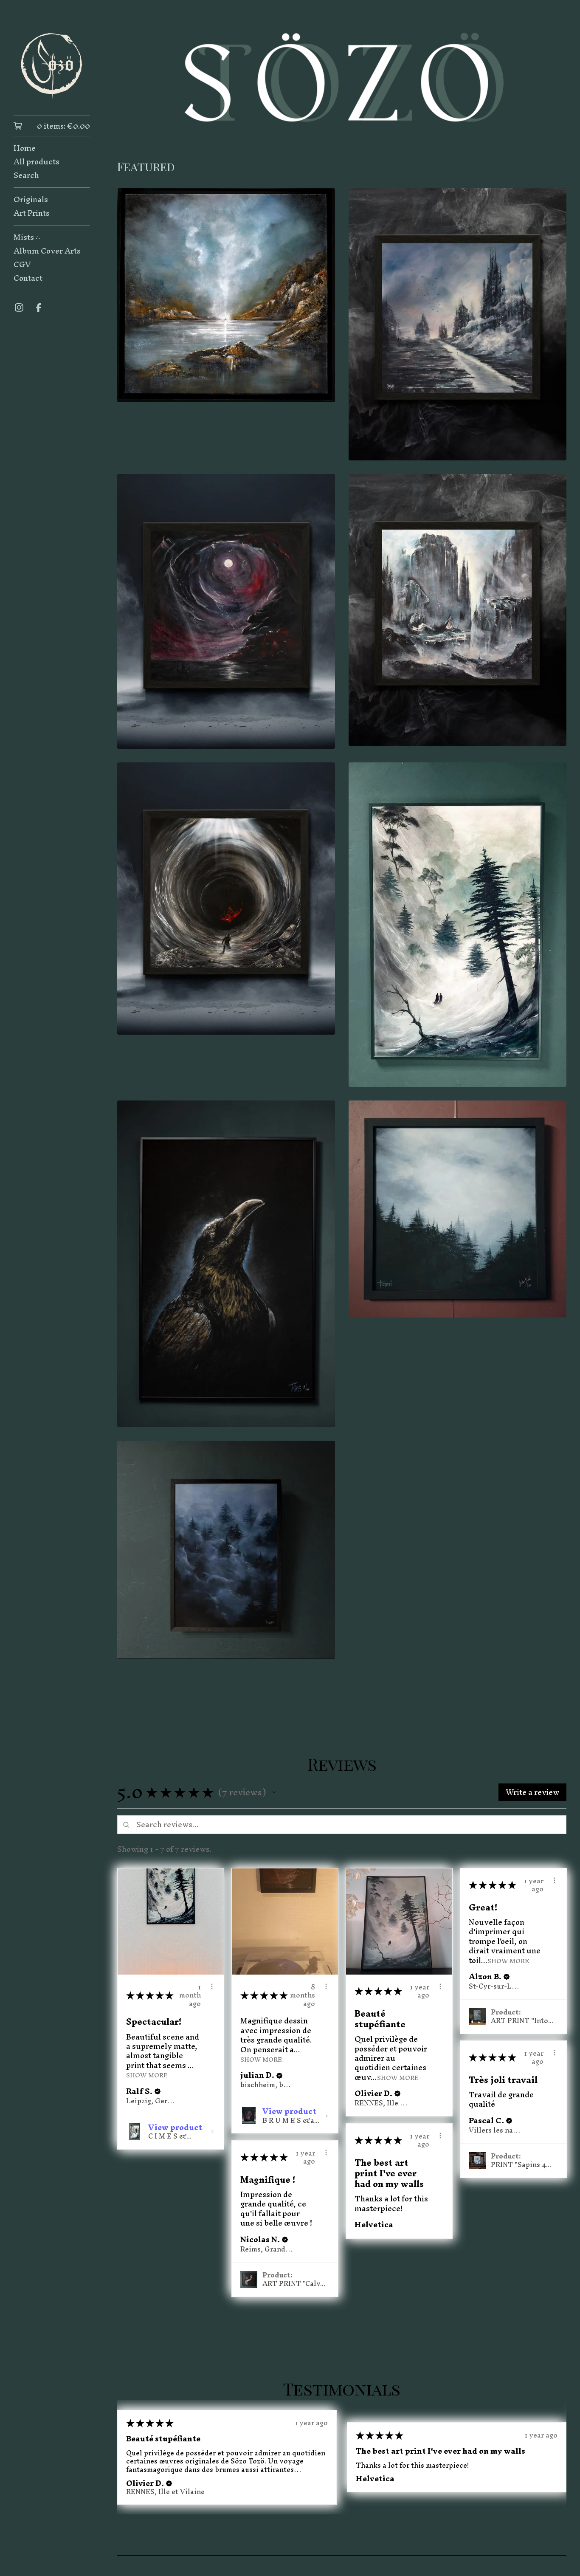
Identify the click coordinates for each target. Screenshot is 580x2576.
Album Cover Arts (47, 251)
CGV (22, 265)
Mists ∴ (27, 237)
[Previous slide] (129, 77)
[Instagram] (19, 308)
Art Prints (32, 213)
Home (25, 148)
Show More (147, 2075)
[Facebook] (39, 308)
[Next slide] (555, 77)
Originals (31, 200)
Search (26, 175)
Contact (28, 278)
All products (37, 162)
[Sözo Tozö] (52, 64)
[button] (274, 1792)
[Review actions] (212, 1986)
